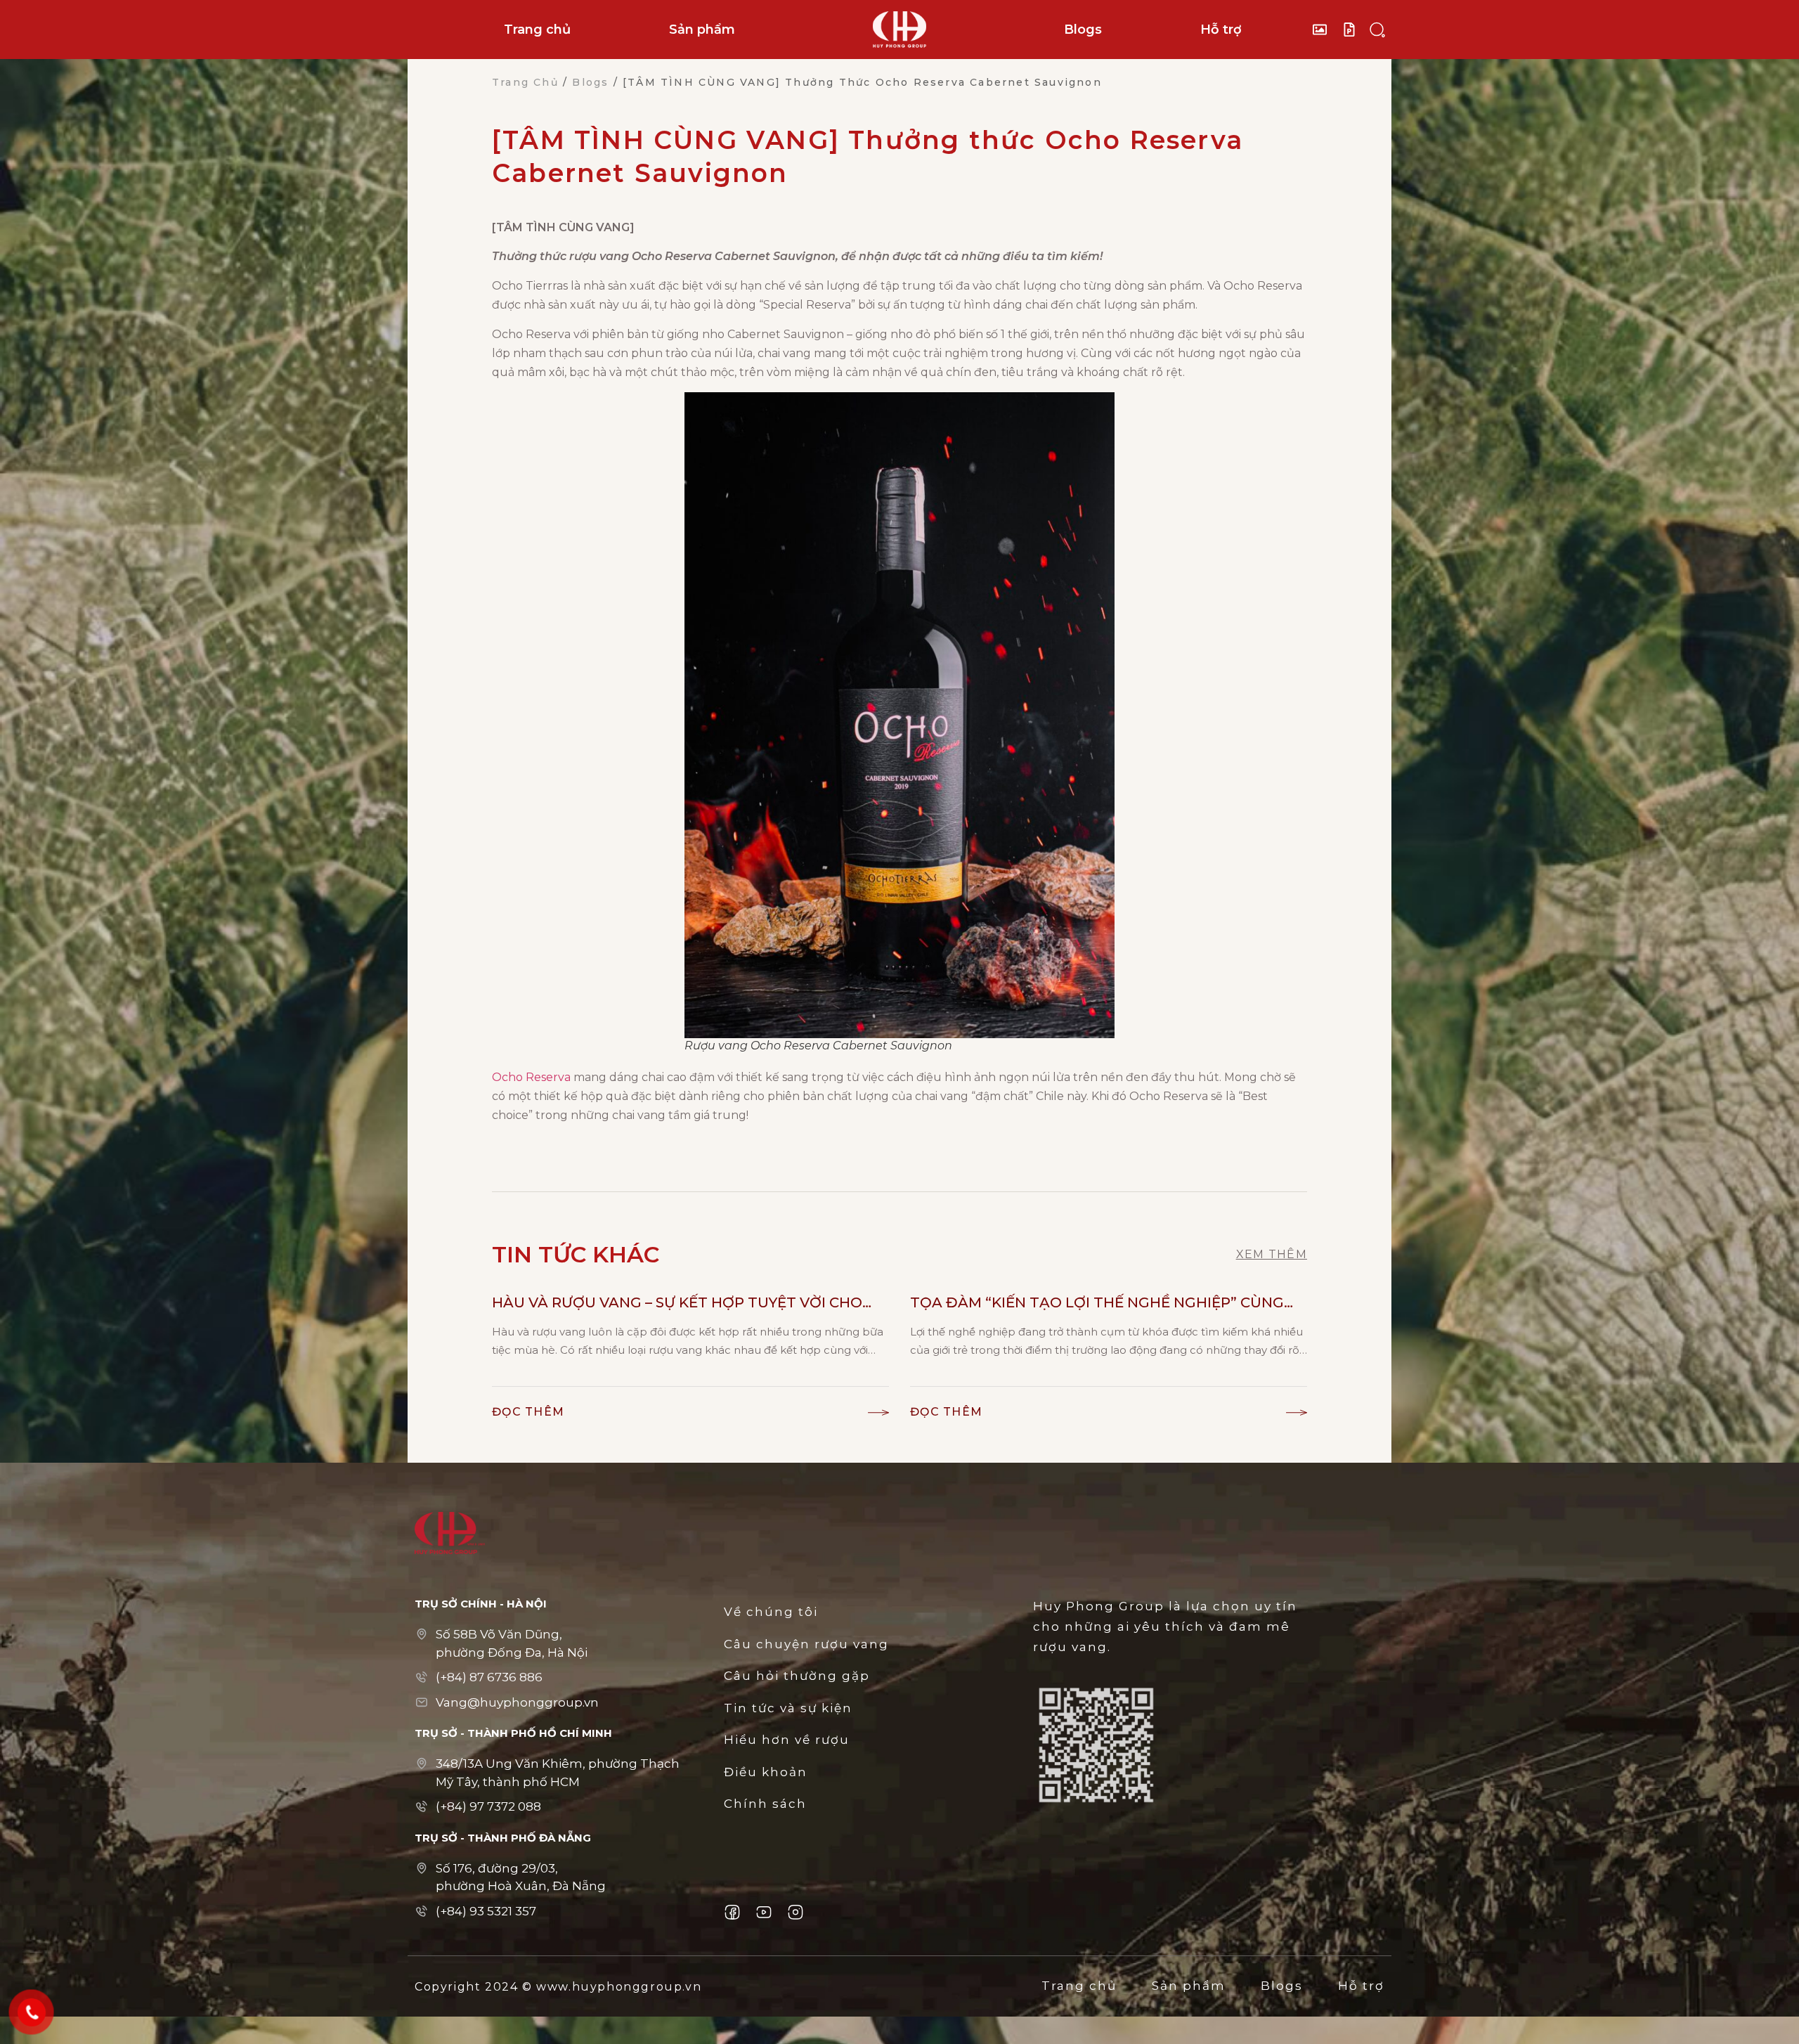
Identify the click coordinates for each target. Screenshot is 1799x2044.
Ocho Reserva (531, 1077)
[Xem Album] (1323, 30)
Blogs (1083, 30)
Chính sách (765, 1804)
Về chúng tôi (771, 1612)
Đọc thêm (528, 1412)
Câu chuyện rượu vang (806, 1644)
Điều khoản (766, 1772)
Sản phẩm (702, 30)
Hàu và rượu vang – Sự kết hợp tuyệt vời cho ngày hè (677, 1304)
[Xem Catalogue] (1353, 30)
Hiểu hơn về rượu (787, 1740)
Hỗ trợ (1221, 30)
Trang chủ (537, 30)
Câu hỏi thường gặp (797, 1676)
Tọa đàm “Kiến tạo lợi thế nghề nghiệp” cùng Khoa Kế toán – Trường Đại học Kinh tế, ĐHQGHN (1097, 1304)
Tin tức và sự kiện (788, 1708)
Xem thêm (1272, 1254)
